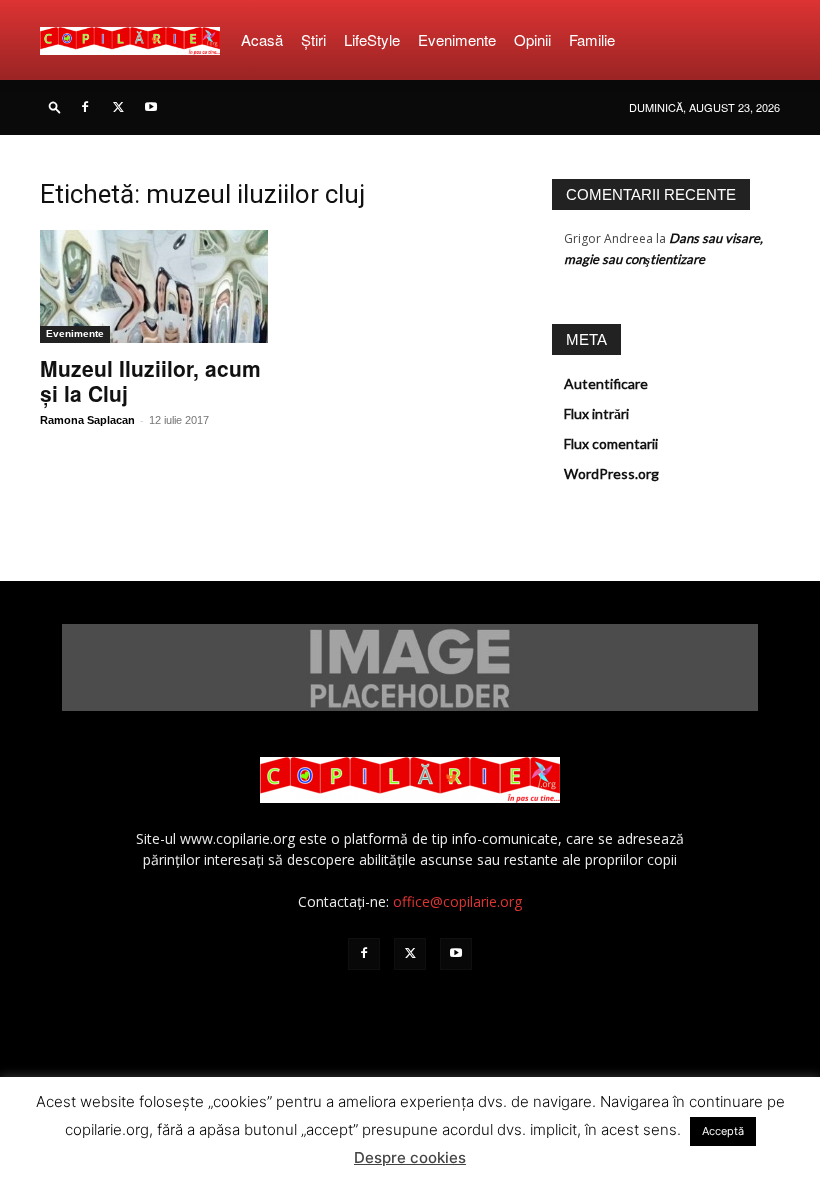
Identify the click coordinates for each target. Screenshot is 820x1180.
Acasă (262, 39)
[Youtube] (151, 107)
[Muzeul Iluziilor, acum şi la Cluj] (154, 286)
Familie (592, 39)
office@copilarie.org (457, 901)
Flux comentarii (611, 443)
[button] (55, 106)
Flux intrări (596, 413)
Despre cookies (410, 1157)
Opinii (532, 39)
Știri (313, 39)
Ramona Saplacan (87, 420)
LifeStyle (372, 39)
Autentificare (606, 383)
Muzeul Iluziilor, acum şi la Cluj (150, 380)
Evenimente (457, 39)
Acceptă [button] (723, 1131)
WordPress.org (611, 473)
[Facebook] (85, 107)
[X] (118, 107)
